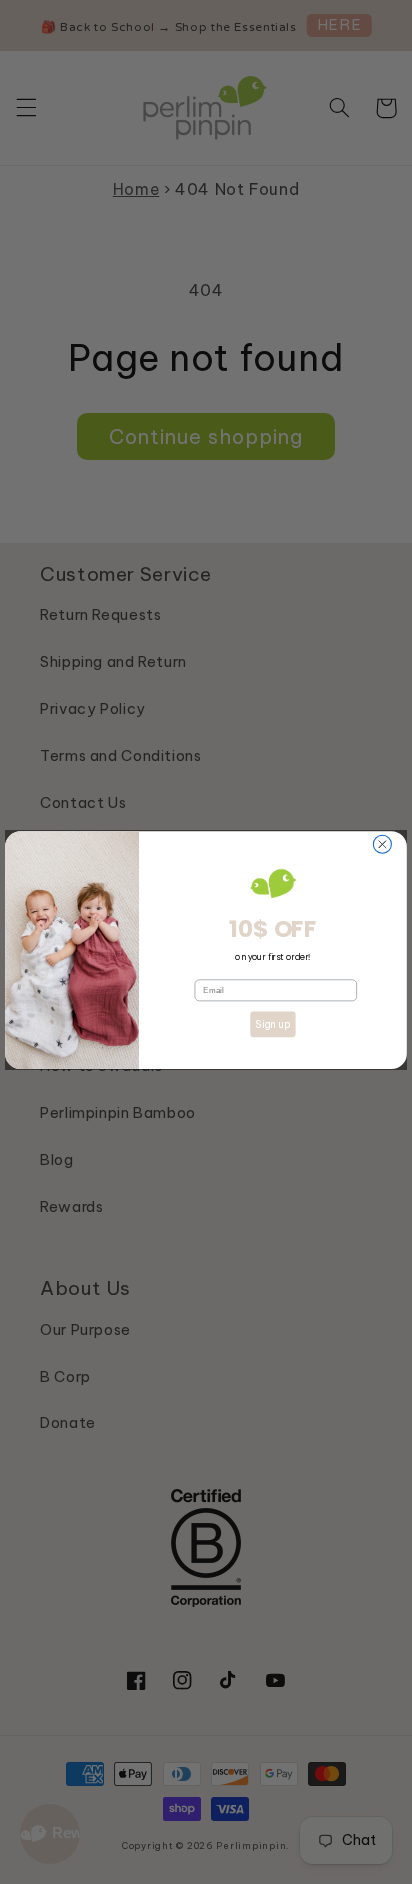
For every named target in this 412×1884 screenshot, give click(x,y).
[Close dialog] (382, 844)
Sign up (272, 1024)
